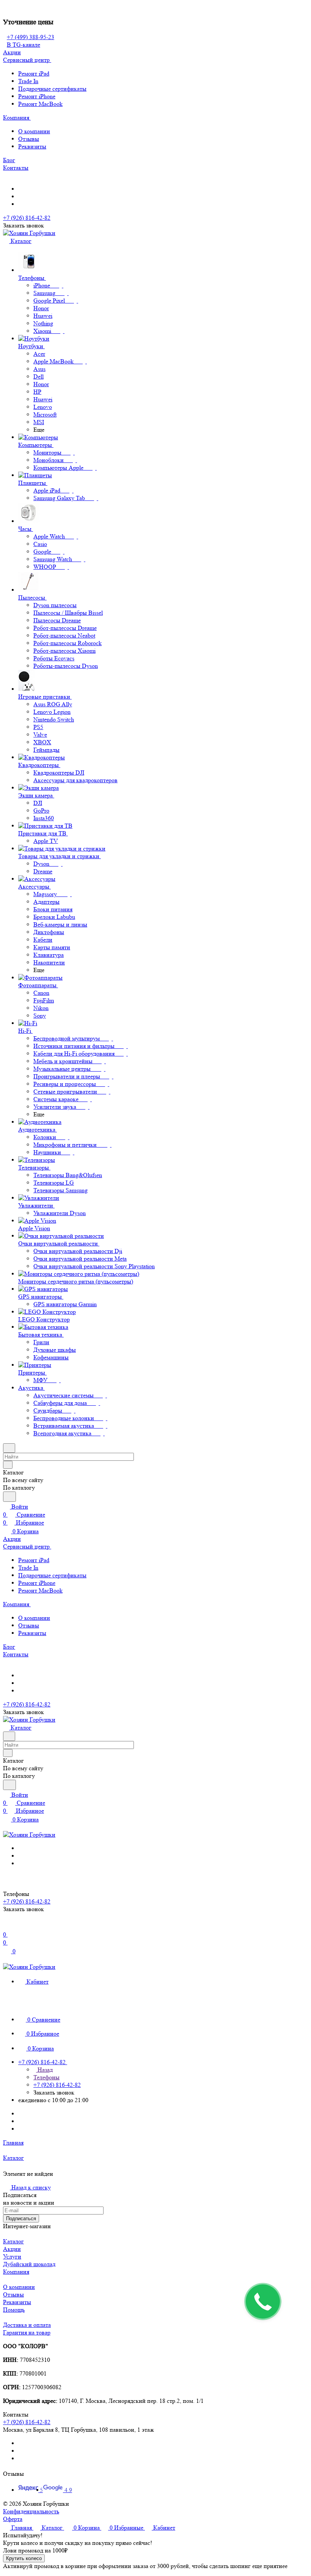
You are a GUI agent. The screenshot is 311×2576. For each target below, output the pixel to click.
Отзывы (29, 139)
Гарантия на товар (27, 2332)
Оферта (13, 2519)
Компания (16, 2272)
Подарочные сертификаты (52, 89)
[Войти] (6, 1926)
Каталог (13, 2241)
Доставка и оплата (27, 2325)
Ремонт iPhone (37, 96)
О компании (34, 131)
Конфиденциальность (31, 2511)
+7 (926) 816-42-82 (27, 218)
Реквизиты (32, 146)
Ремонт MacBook (40, 104)
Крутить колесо (24, 2558)
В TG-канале (24, 45)
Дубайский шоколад (29, 2264)
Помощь (14, 2310)
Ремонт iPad (34, 73)
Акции (12, 2249)
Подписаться (21, 2218)
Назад (44, 2070)
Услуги (12, 2256)
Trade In (28, 81)
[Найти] (9, 1497)
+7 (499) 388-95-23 (31, 37)
